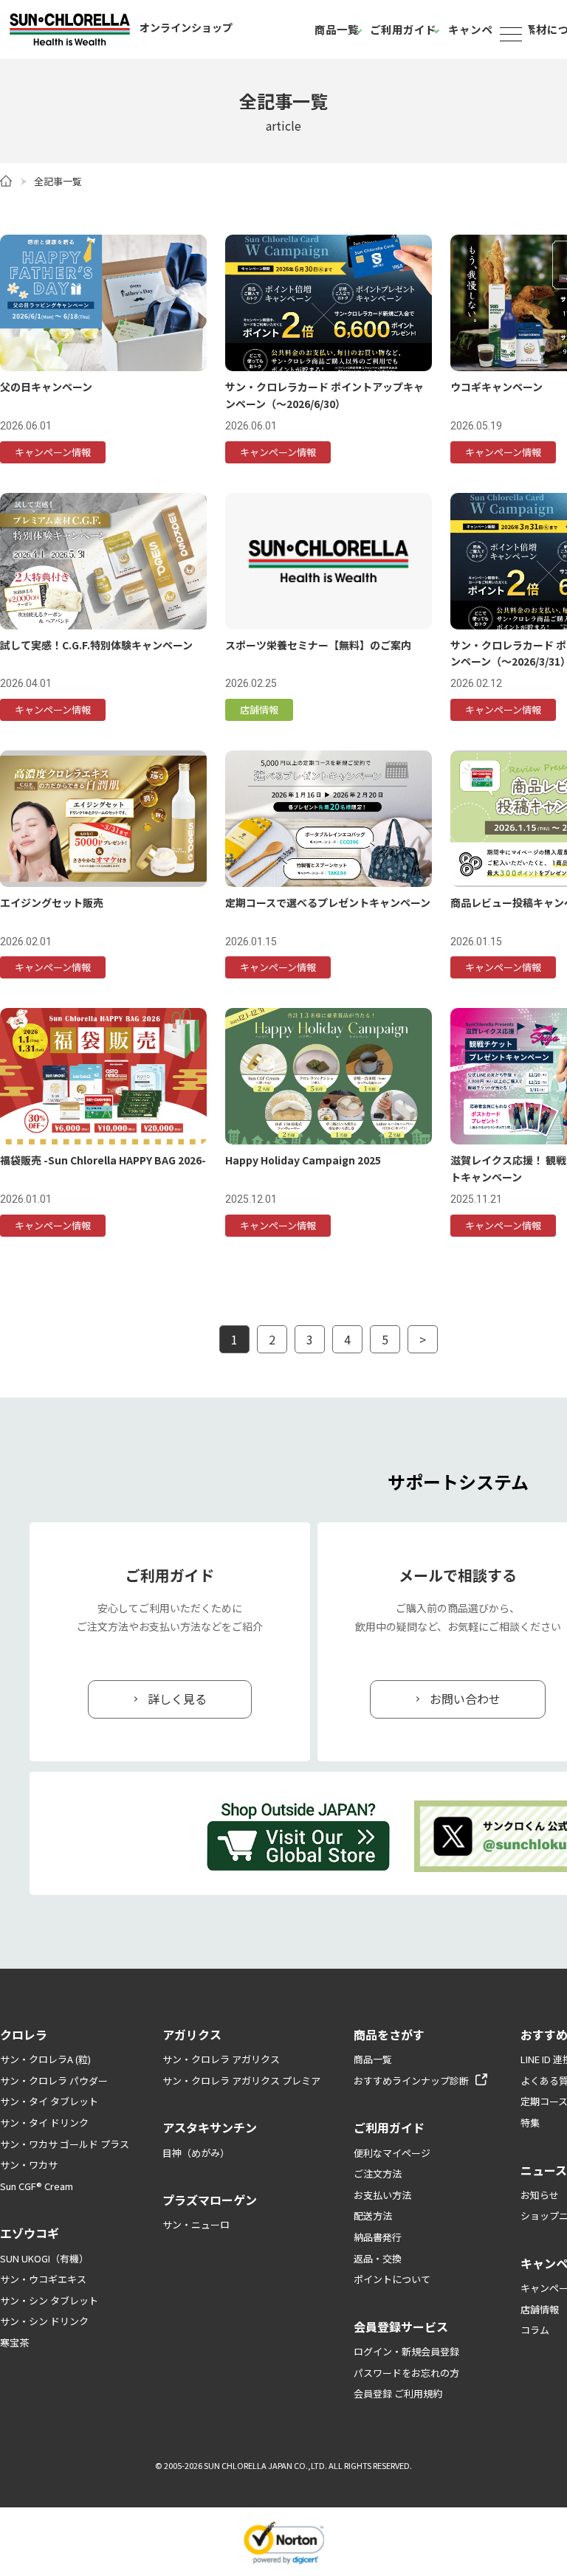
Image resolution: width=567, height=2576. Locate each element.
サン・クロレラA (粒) (45, 2059)
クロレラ (24, 2034)
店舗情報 (540, 2309)
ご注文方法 (378, 2173)
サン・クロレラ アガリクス (221, 2059)
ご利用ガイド (403, 29)
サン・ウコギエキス (43, 2279)
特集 (530, 2123)
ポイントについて (392, 2279)
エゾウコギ (30, 2233)
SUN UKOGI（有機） (44, 2258)
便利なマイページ (392, 2153)
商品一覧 (337, 29)
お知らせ (540, 2195)
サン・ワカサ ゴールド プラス (65, 2144)
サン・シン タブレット (49, 2300)
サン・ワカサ (29, 2165)
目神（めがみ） (196, 2153)
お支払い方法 (382, 2195)
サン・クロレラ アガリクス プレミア (241, 2081)
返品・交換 (378, 2258)
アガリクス (192, 2034)
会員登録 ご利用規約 (398, 2393)
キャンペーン (481, 29)
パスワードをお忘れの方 (406, 2373)
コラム (535, 2330)
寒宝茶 (14, 2342)
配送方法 (373, 2216)
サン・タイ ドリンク (44, 2123)
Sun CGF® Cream (37, 2186)
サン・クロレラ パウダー (54, 2081)
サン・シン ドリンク (44, 2321)
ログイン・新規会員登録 (406, 2351)
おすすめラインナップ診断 (411, 2081)
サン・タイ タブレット (49, 2101)
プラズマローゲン (210, 2200)
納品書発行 (378, 2237)
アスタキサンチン (210, 2127)
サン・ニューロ (196, 2224)
